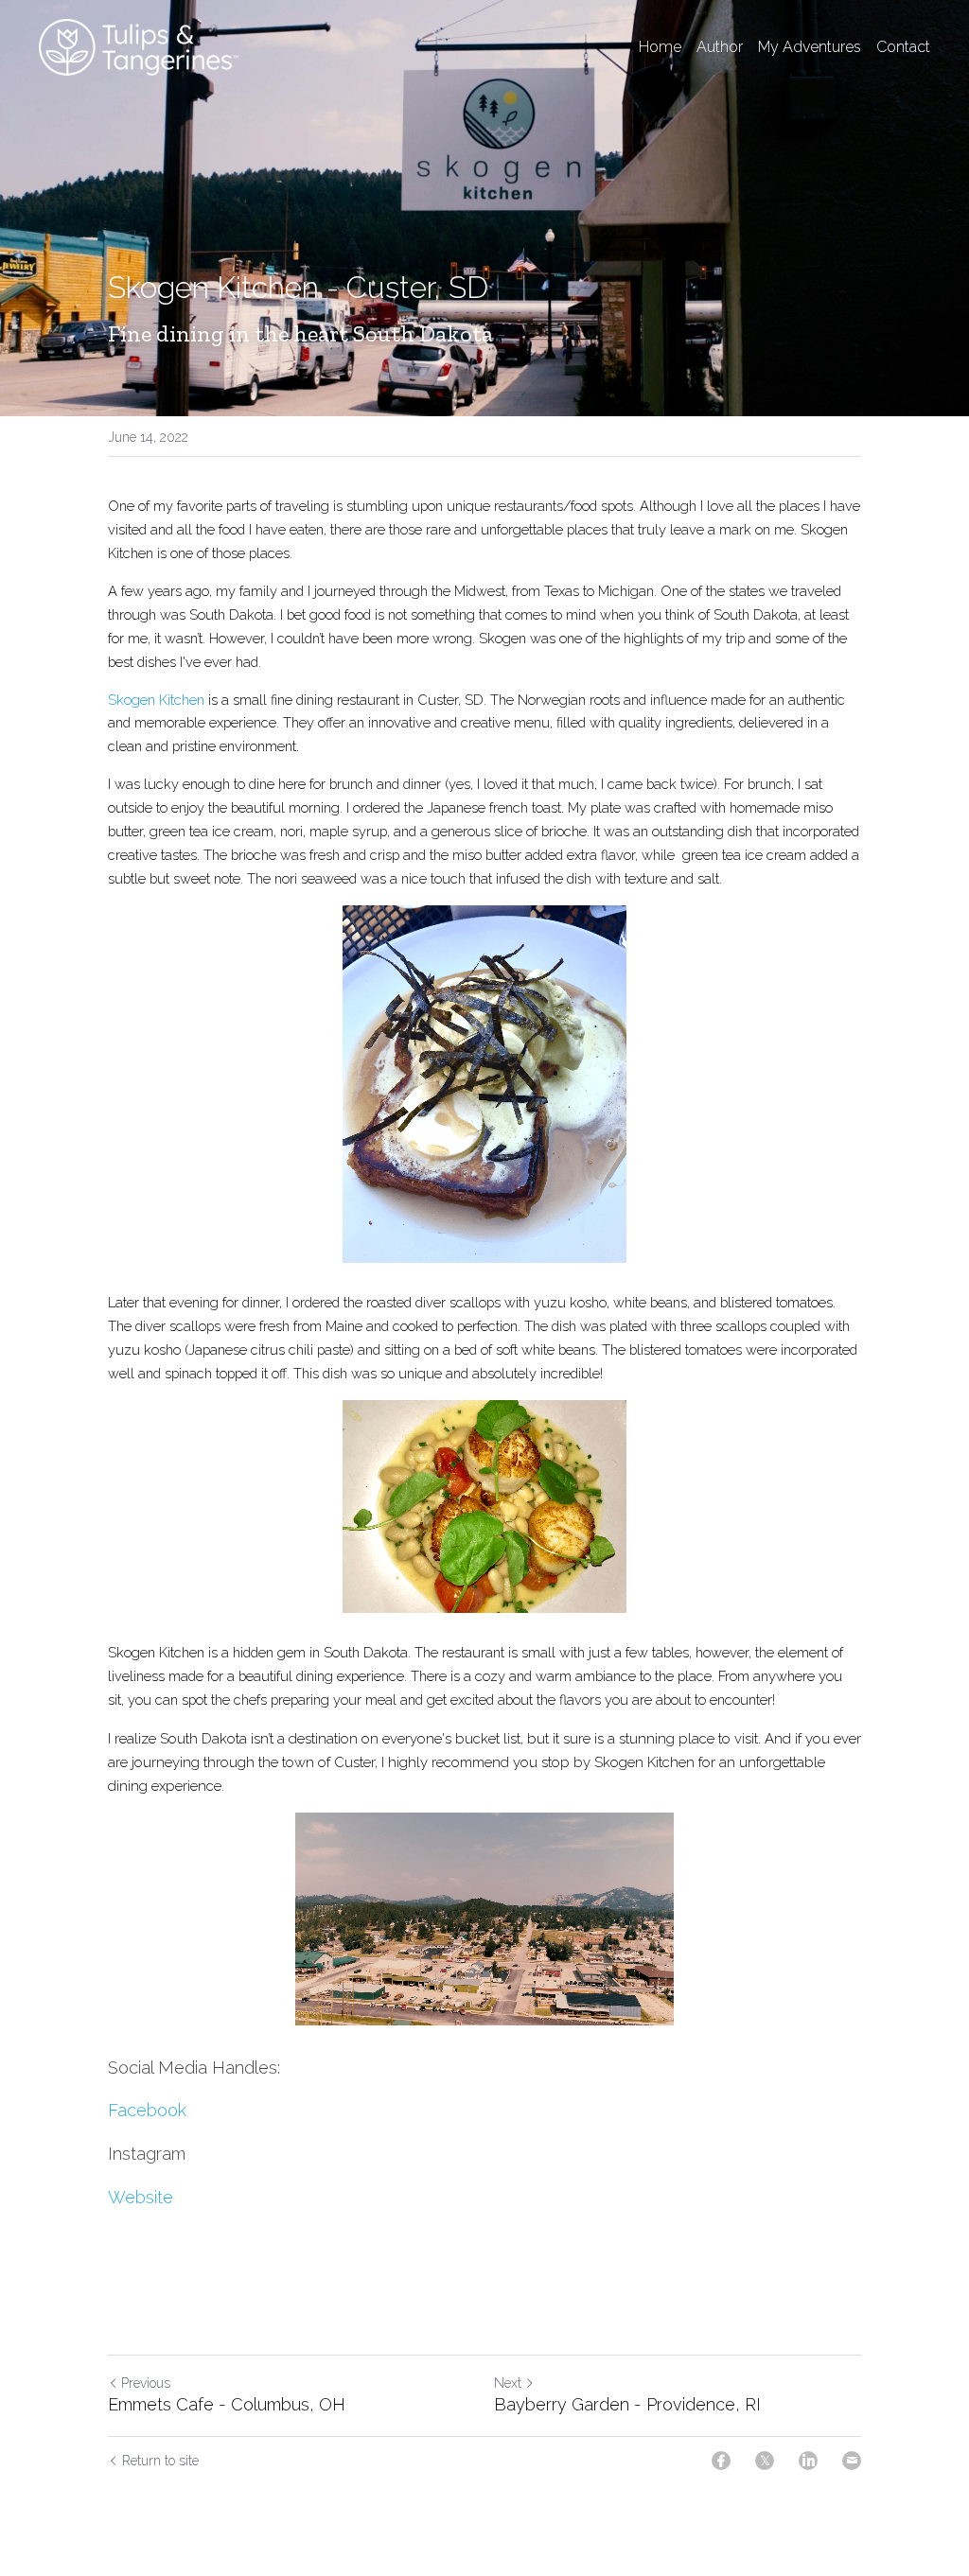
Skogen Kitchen (156, 700)
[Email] (852, 2461)
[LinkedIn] (808, 2461)
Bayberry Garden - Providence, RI (627, 2404)
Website (141, 2197)
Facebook (147, 2110)
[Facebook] (721, 2461)
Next (508, 2383)
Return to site (160, 2461)
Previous (146, 2383)
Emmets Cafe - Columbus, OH (227, 2404)
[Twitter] (765, 2461)
